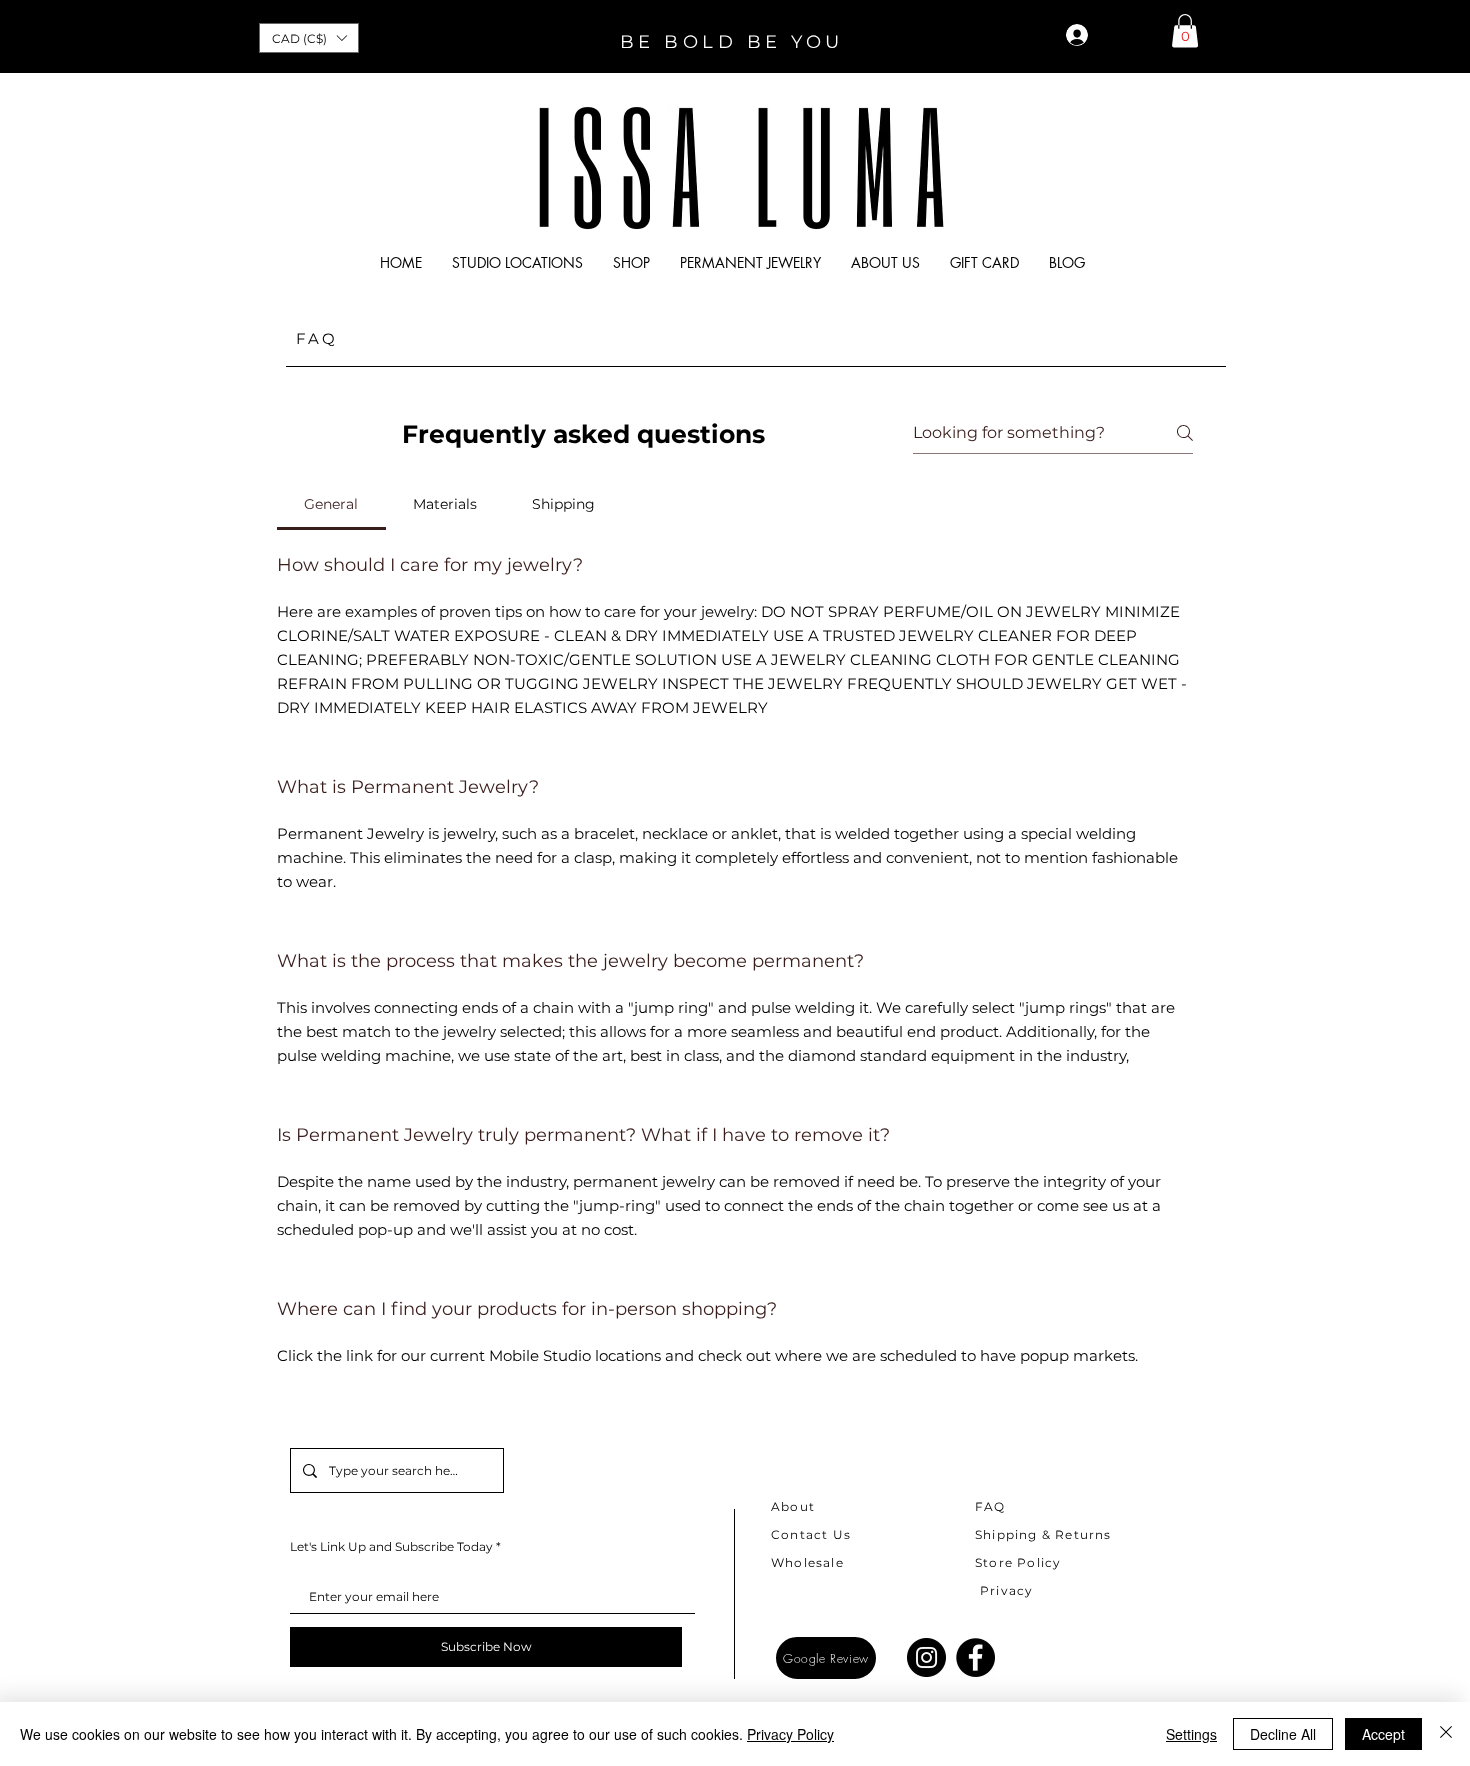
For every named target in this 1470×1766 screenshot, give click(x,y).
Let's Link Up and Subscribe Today (391, 1547)
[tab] (331, 504)
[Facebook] (975, 1657)
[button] (309, 38)
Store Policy (1018, 1562)
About (793, 1506)
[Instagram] (926, 1657)
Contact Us (811, 1534)
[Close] (1446, 1734)
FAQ (990, 1506)
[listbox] (309, 38)
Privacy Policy (790, 1734)
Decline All (1283, 1734)
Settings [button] (1191, 1734)
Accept (1383, 1734)
